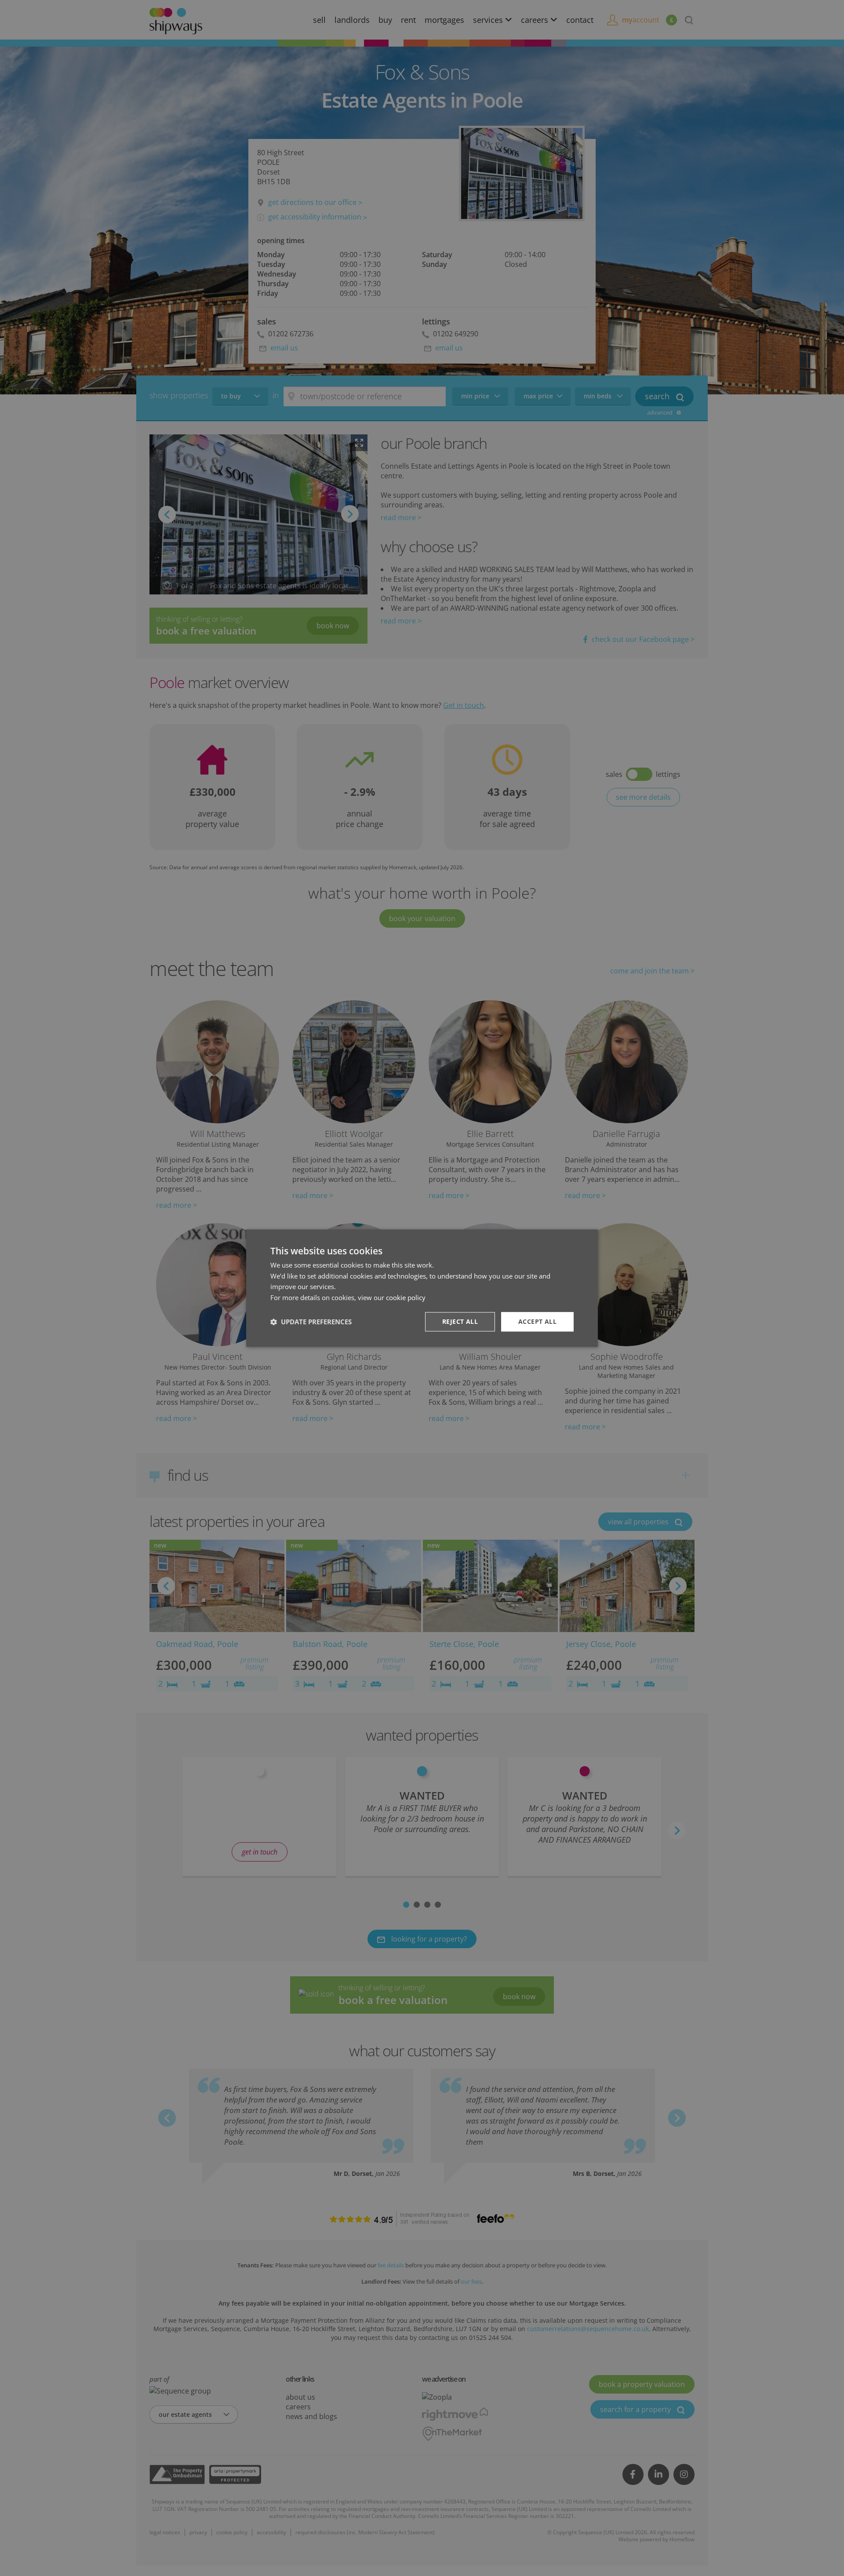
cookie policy (406, 1297)
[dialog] (422, 1288)
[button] (311, 1322)
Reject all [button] (460, 1321)
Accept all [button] (537, 1321)
